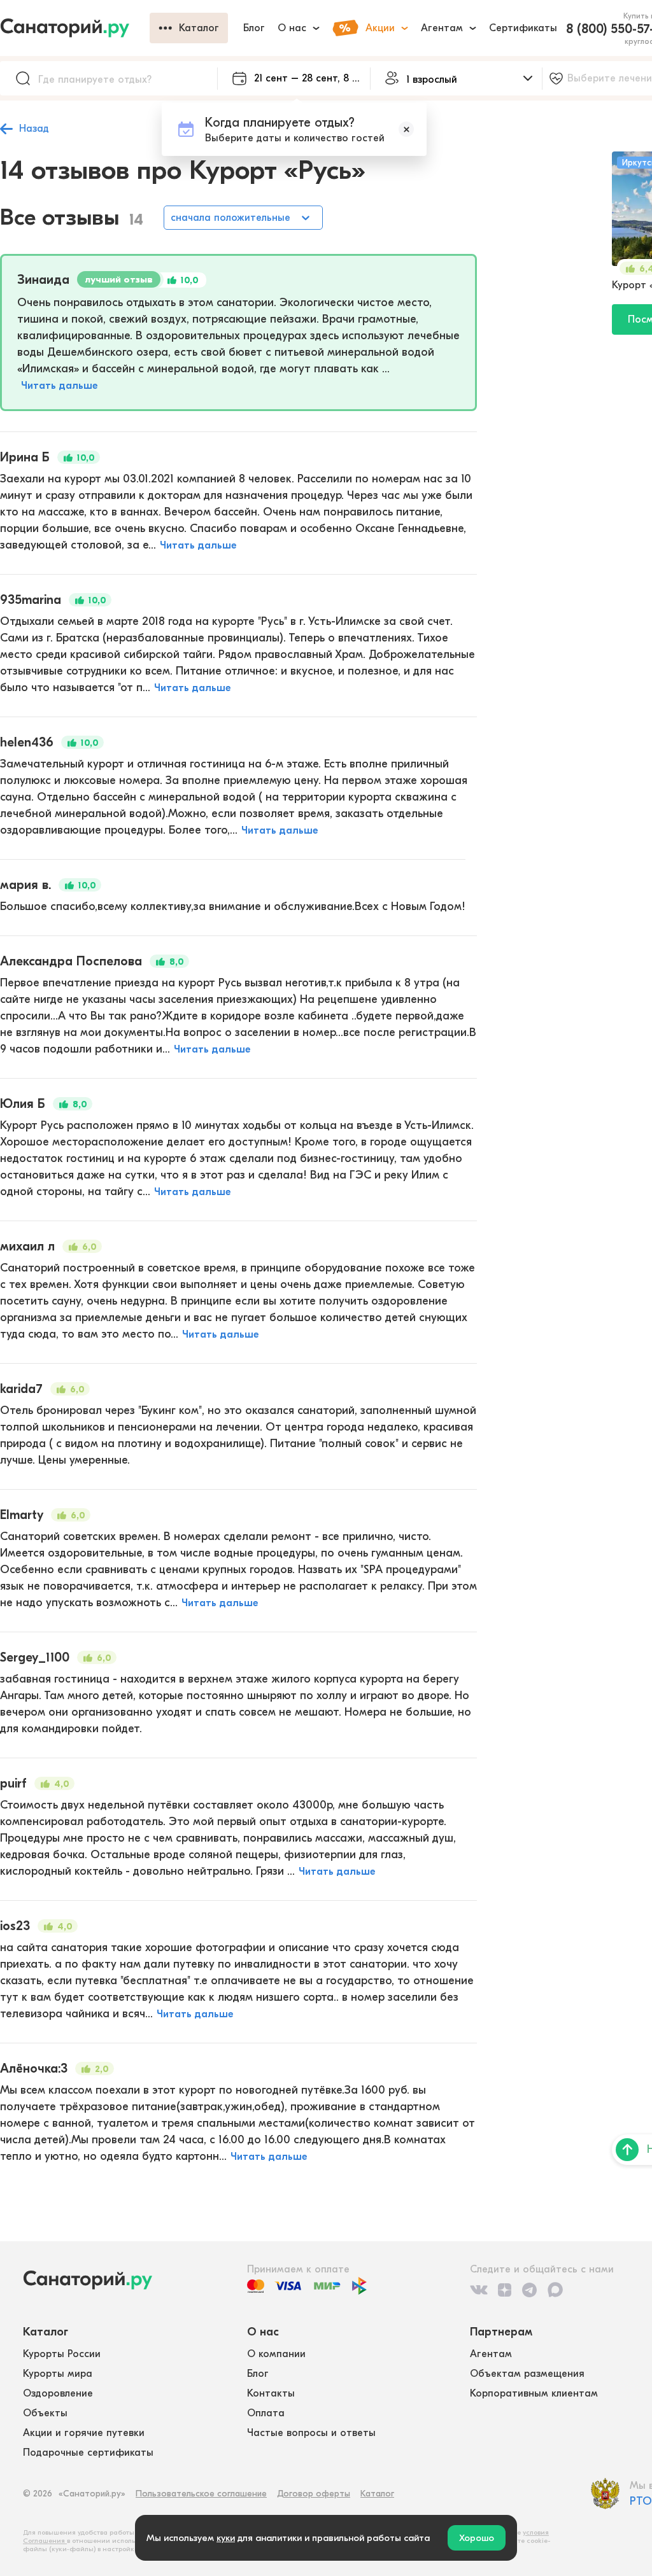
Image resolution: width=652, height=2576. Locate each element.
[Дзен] (505, 2290)
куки (226, 2538)
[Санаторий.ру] (75, 28)
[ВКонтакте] (479, 2290)
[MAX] (555, 2290)
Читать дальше (60, 386)
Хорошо (477, 2538)
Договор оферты (314, 2494)
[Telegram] (529, 2290)
